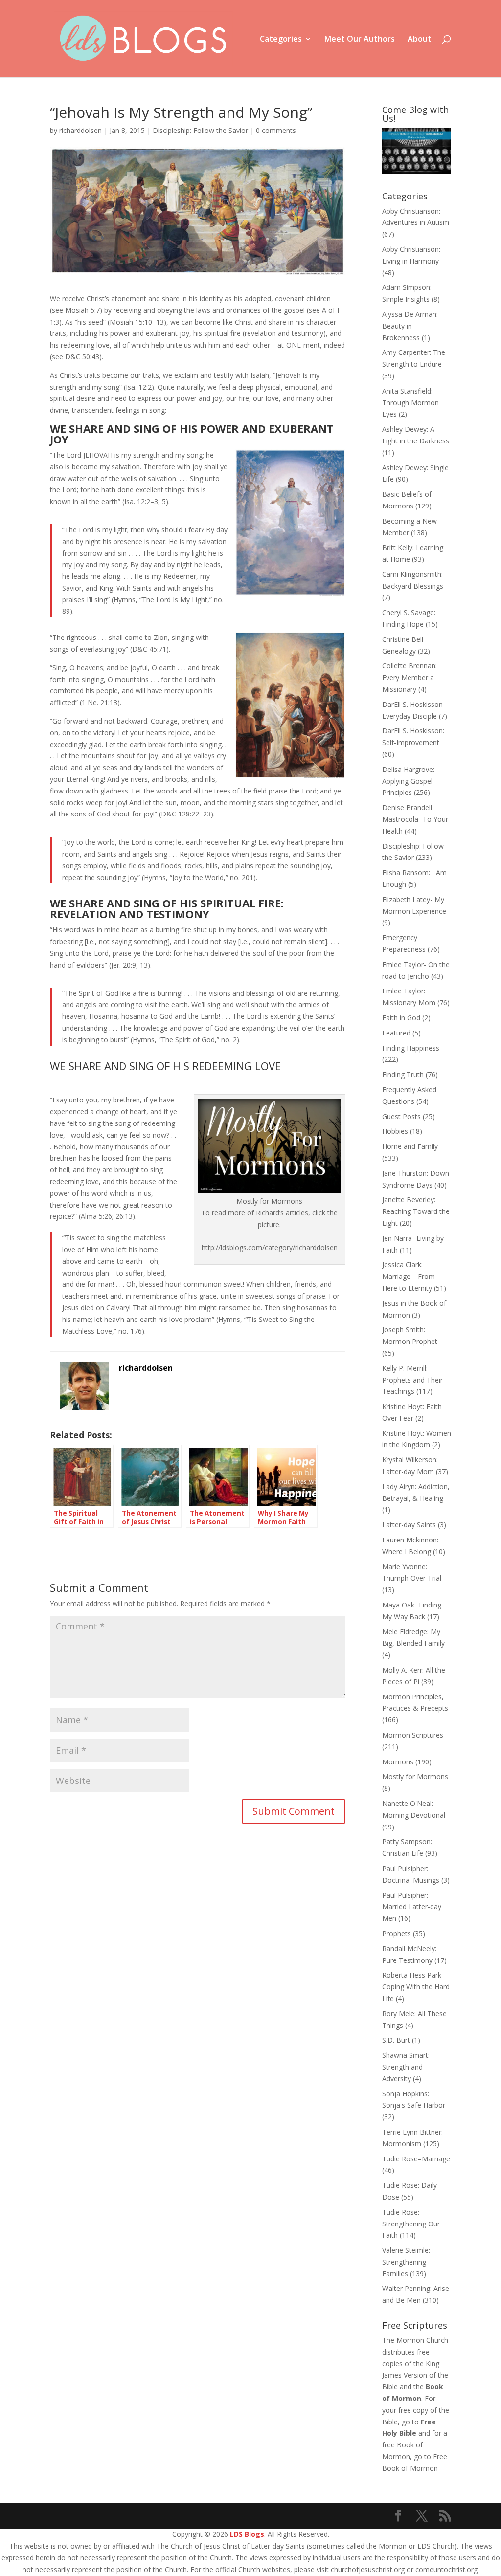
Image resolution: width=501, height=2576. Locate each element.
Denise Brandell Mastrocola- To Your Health (415, 819)
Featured (396, 1033)
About (420, 40)
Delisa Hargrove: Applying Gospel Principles (408, 781)
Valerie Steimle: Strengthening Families (406, 2262)
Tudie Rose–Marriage (416, 2159)
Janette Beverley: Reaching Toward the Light (416, 1211)
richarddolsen (80, 130)
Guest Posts (401, 1116)
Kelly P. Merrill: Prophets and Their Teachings (412, 1380)
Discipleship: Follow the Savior (200, 130)
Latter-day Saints (409, 1525)
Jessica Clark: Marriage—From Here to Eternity (409, 1276)
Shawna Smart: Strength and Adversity (406, 2067)
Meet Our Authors (360, 40)
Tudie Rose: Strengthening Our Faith (411, 2224)
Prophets (397, 1933)
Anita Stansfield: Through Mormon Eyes (410, 403)
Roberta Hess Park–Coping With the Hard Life (416, 1987)
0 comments (276, 130)
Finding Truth (403, 1074)
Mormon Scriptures (413, 1735)
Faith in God (401, 1018)
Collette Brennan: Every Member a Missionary (410, 677)
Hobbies (395, 1131)
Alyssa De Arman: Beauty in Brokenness (410, 326)
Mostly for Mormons (415, 1776)
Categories (281, 40)
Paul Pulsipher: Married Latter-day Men (412, 1907)
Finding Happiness (411, 1048)
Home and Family (410, 1146)
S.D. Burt (396, 2040)
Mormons (398, 1762)
